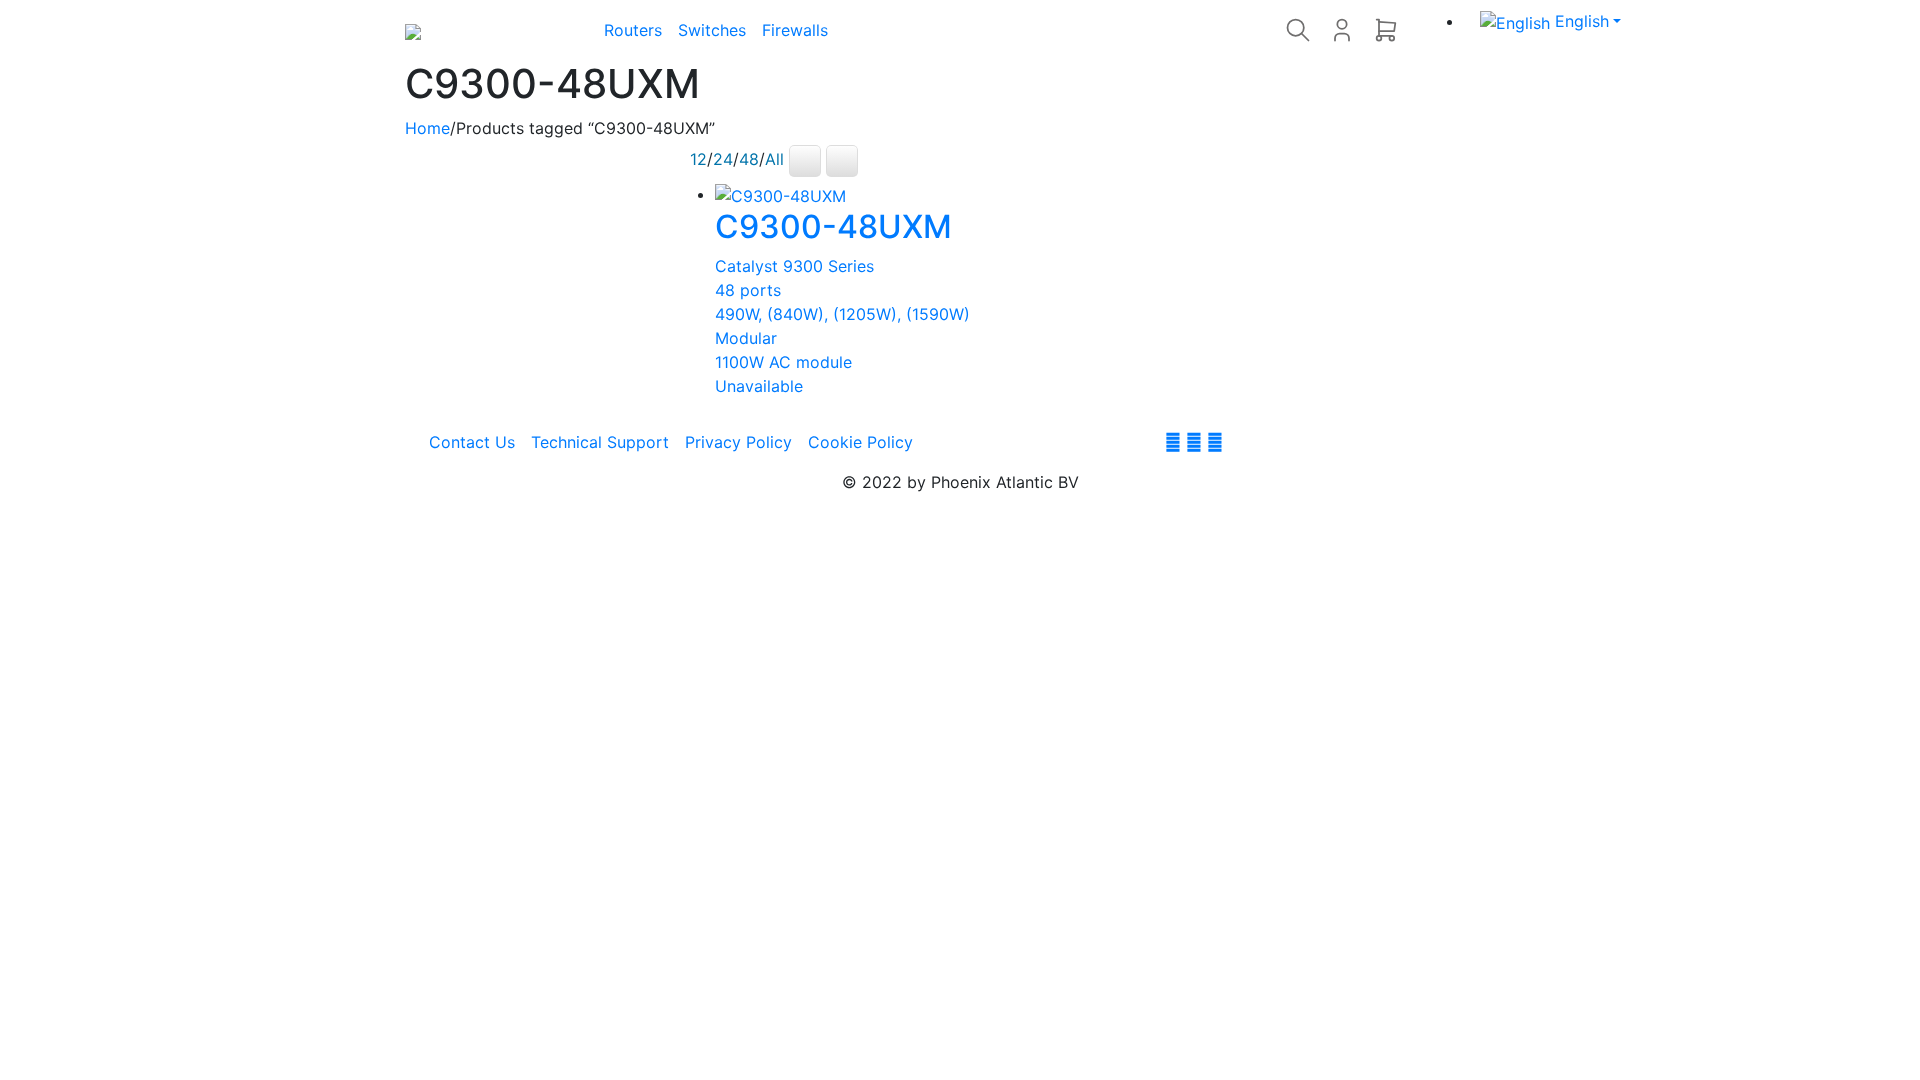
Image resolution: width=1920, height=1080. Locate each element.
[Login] (1342, 30)
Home (427, 128)
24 (723, 159)
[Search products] (1298, 30)
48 (749, 159)
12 (698, 159)
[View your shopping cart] (1386, 30)
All (774, 159)
